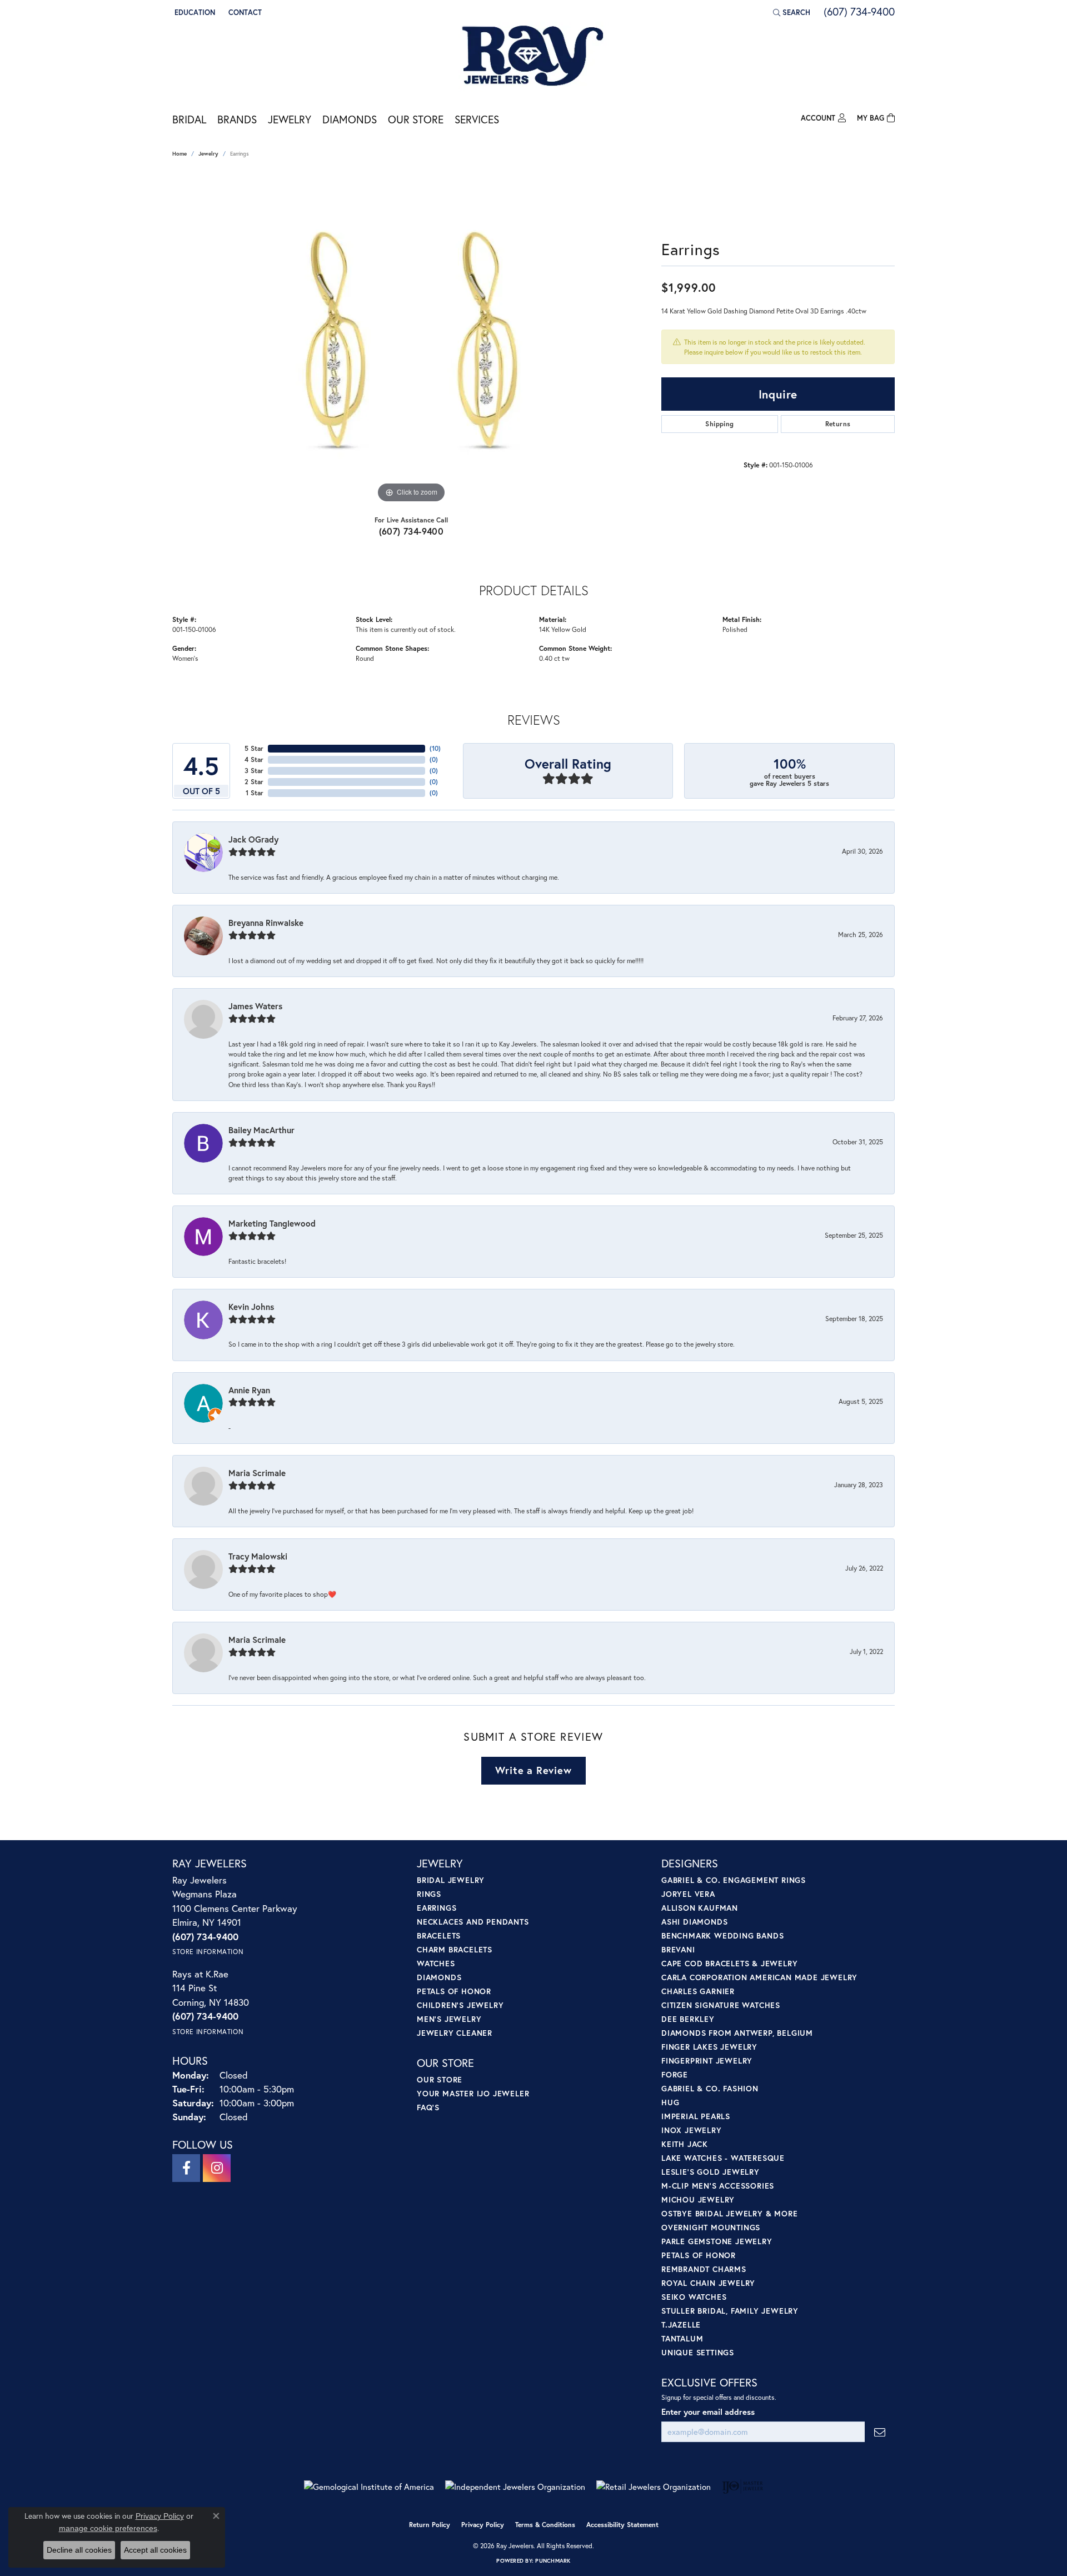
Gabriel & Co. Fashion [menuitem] (710, 2088)
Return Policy (430, 2525)
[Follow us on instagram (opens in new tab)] (217, 2168)
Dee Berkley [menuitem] (688, 2019)
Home (180, 154)
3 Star (254, 771)
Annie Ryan (249, 1390)
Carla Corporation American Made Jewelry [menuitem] (759, 1977)
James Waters (255, 1006)
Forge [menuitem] (675, 2074)
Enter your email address (708, 2412)
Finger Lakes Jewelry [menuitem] (709, 2047)
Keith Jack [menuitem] (685, 2144)
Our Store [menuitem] (440, 2079)
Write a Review (533, 1770)
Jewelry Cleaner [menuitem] (455, 2033)
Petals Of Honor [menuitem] (699, 2255)
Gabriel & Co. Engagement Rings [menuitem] (734, 1880)
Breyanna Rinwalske (266, 923)
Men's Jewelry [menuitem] (449, 2019)
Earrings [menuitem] (437, 1908)
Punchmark (553, 2561)
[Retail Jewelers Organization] (654, 2487)
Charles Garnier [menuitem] (698, 1991)
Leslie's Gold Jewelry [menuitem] (710, 2172)
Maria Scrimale (257, 1473)
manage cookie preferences (108, 2528)
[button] (194, 12)
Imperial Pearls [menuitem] (696, 2116)
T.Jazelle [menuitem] (681, 2325)
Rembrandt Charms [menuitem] (704, 2269)
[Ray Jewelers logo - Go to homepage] (533, 57)
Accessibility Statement (622, 2525)
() (435, 748)
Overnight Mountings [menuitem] (711, 2227)
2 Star (254, 782)
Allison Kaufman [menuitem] (700, 1908)
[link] (244, 12)
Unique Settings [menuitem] (698, 2352)
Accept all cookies (155, 2550)
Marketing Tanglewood (272, 1223)
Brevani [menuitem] (678, 1949)
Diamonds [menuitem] (439, 1977)
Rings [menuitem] (429, 1894)
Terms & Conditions (545, 2525)
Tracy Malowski (258, 1556)
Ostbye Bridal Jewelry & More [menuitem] (729, 2213)
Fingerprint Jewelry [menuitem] (707, 2061)
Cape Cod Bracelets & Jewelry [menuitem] (729, 1963)
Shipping (719, 424)
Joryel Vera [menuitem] (688, 1894)
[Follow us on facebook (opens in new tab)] (186, 2168)
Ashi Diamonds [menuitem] (694, 1922)
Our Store (416, 119)
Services (477, 119)
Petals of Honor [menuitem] (454, 1991)
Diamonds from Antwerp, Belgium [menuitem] (737, 2033)
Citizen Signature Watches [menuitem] (721, 2005)
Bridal (189, 119)
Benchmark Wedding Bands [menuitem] (722, 1935)
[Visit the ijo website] (743, 2487)
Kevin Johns (251, 1307)
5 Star (254, 748)
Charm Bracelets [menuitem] (455, 1949)
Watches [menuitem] (436, 1963)
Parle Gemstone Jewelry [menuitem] (717, 2241)
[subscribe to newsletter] (880, 2432)
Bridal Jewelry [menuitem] (451, 1880)
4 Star (254, 759)
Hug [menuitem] (670, 2102)
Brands (237, 119)
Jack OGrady (253, 839)
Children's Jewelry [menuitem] (460, 2005)
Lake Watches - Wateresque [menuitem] (723, 2158)
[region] (411, 339)
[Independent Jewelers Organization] (515, 2487)
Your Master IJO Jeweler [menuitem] (473, 2093)
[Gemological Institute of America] (369, 2487)
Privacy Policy (483, 2525)
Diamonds (350, 119)
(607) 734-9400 (412, 531)
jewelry (208, 154)
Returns (838, 424)
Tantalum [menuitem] (682, 2338)
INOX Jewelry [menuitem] (692, 2130)
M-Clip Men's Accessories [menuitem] (718, 2186)
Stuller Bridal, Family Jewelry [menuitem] (730, 2311)
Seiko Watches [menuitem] (694, 2297)
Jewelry (290, 119)
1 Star (255, 793)
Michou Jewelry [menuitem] (698, 2199)
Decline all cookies (79, 2550)
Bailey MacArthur (261, 1130)
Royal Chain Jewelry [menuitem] (708, 2283)
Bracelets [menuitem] (439, 1935)
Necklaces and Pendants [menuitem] (473, 1922)
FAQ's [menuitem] (428, 2107)
